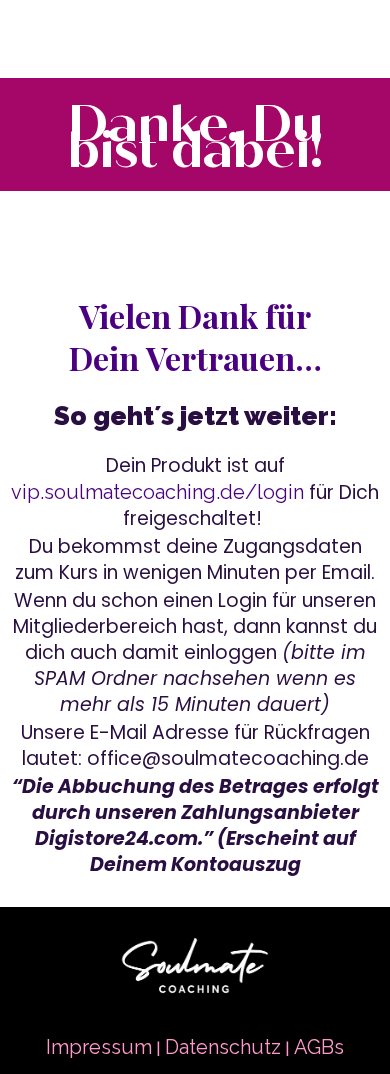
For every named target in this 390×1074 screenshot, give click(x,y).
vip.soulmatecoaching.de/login (157, 492)
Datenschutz (223, 1047)
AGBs (319, 1047)
